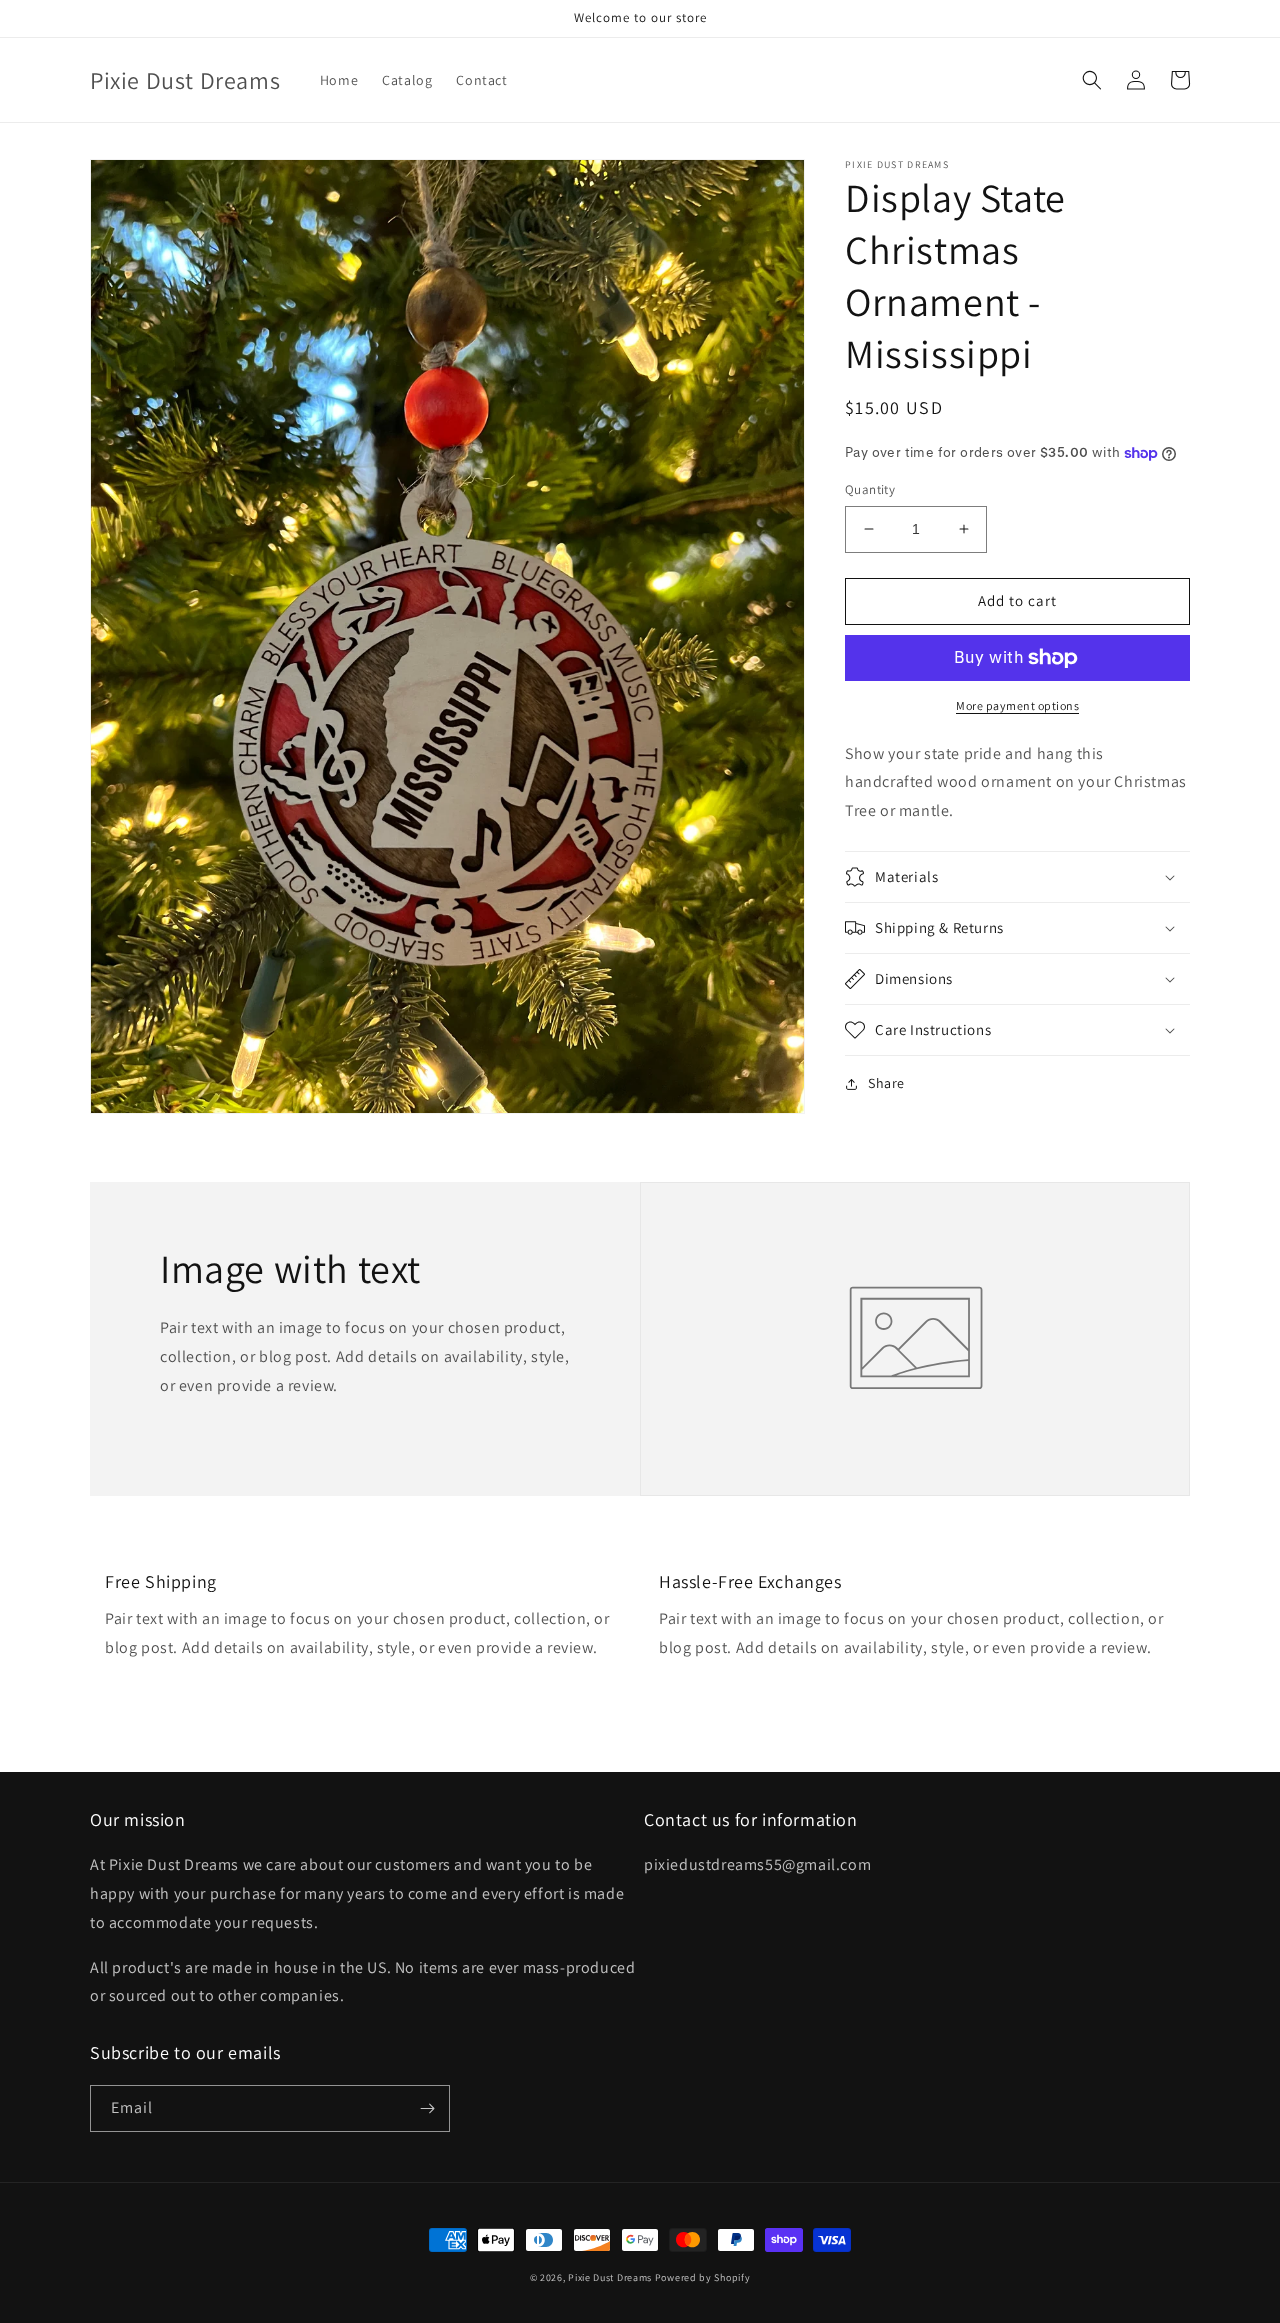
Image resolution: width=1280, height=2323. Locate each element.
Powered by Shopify (703, 2277)
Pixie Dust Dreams (610, 2277)
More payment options (1017, 705)
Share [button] (886, 1083)
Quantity (870, 489)
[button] (1092, 80)
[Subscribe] (427, 2108)
